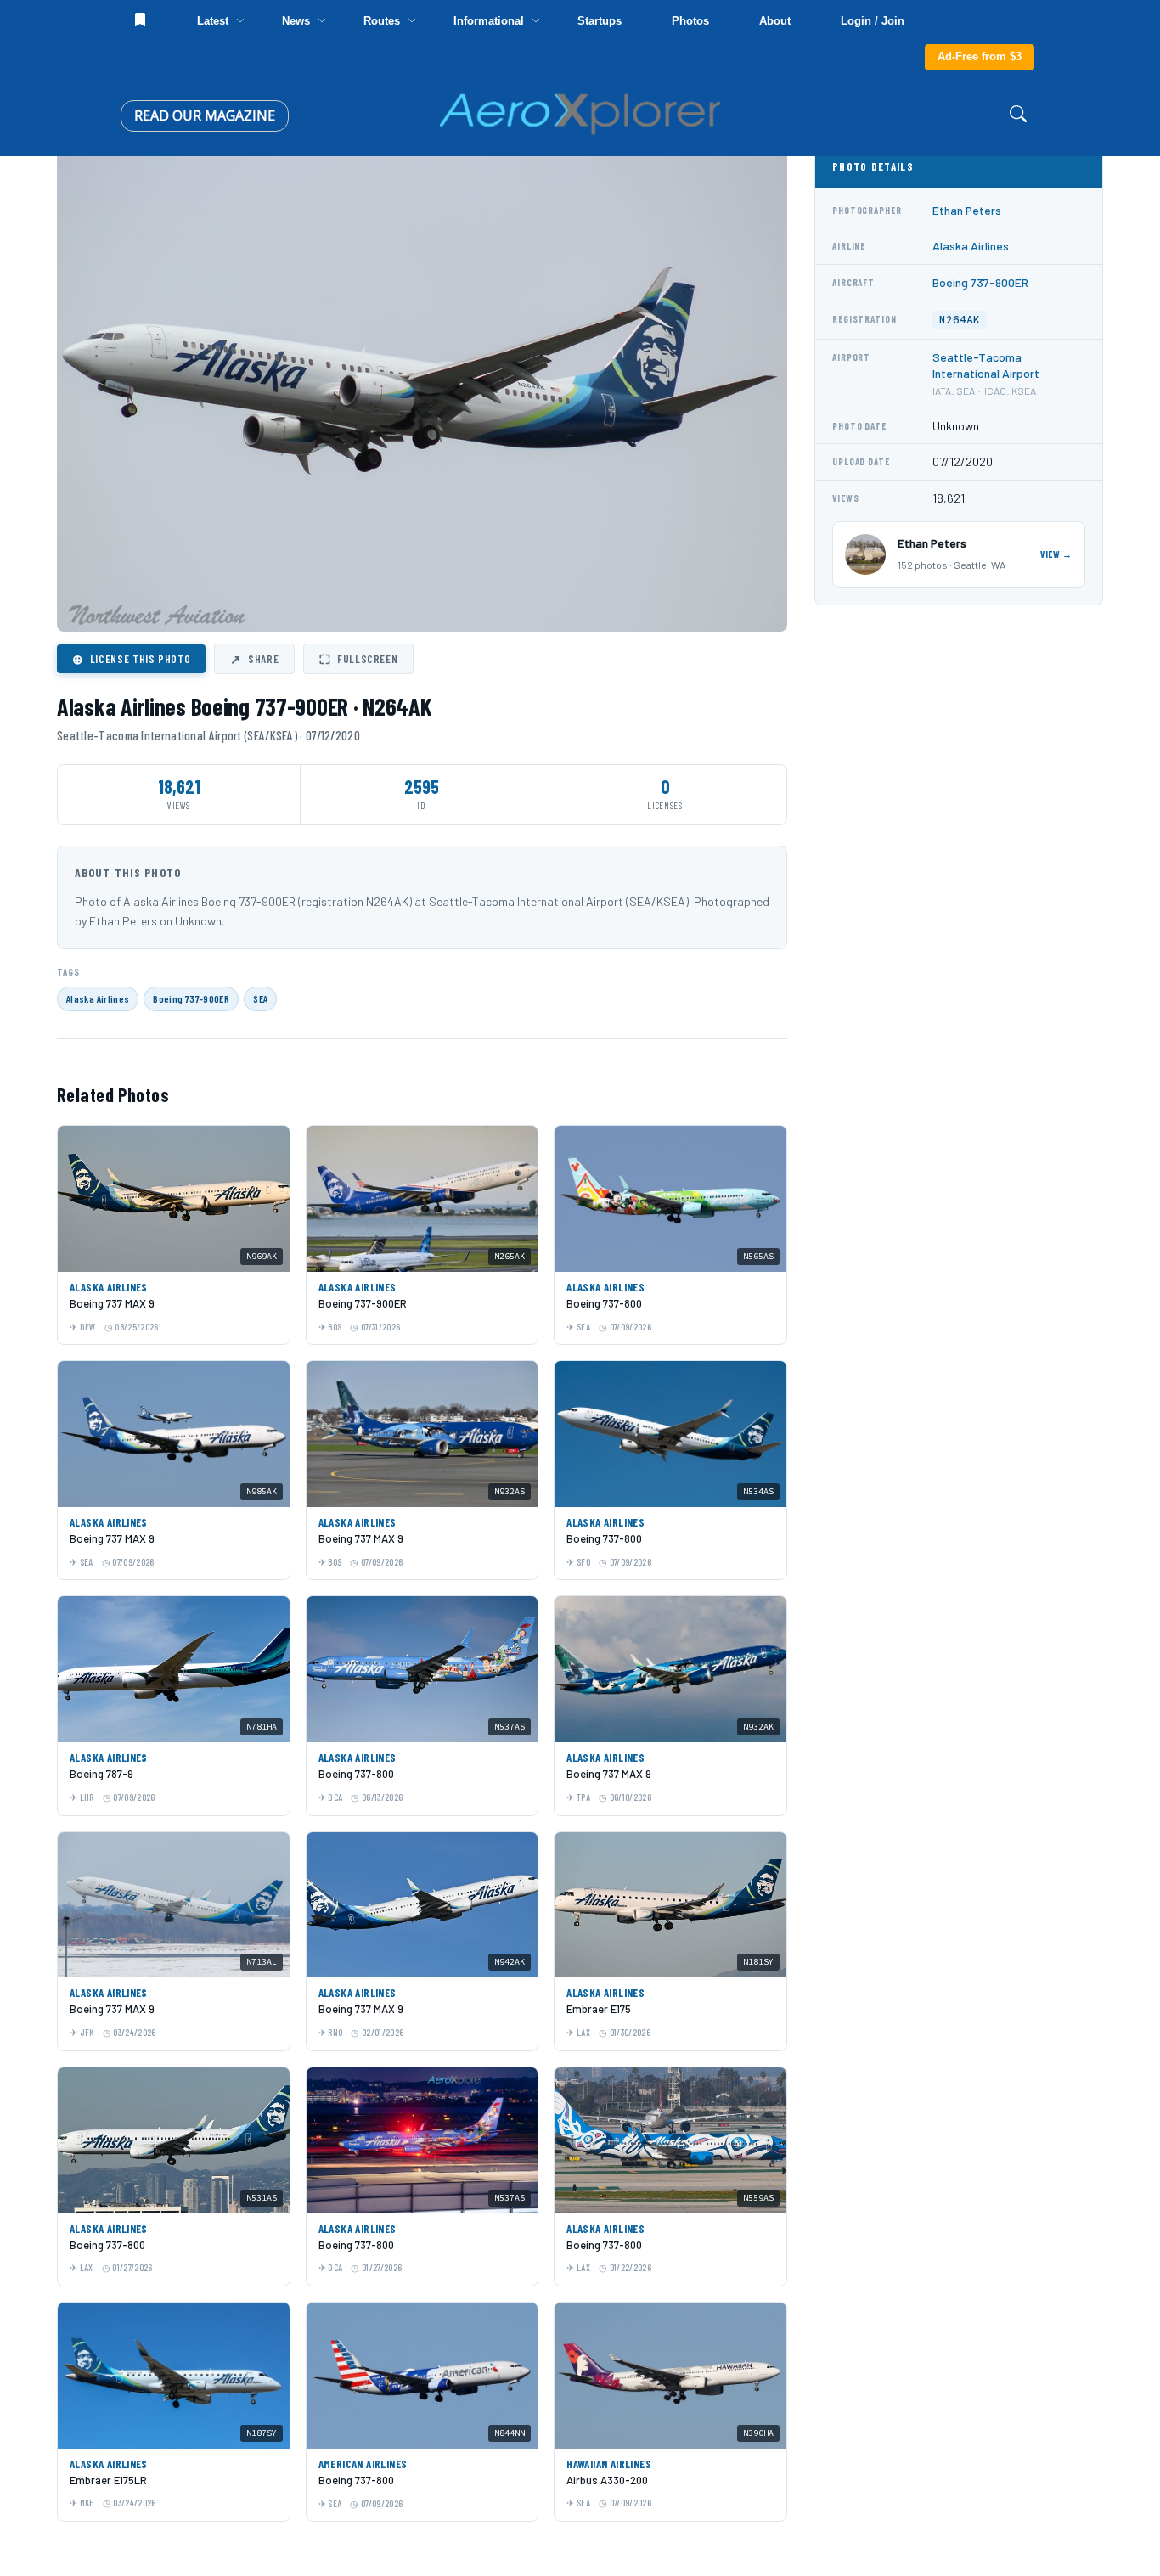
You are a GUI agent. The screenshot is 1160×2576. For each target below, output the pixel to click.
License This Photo (131, 659)
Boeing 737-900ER (191, 998)
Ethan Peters (967, 210)
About (775, 21)
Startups (600, 21)
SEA (260, 998)
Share (254, 659)
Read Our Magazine (205, 115)
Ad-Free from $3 (980, 56)
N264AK (960, 320)
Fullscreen (358, 659)
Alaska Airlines (98, 998)
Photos (690, 21)
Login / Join (873, 21)
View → (1056, 554)
